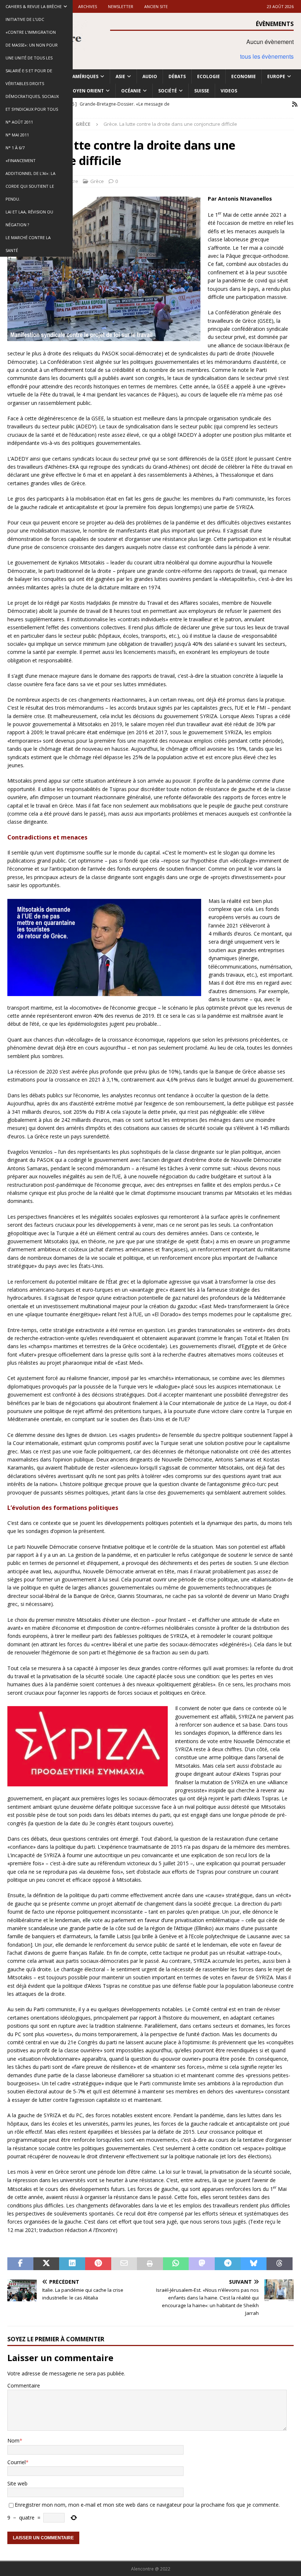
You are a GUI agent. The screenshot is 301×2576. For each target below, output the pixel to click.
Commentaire (24, 2385)
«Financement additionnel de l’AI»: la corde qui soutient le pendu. (30, 180)
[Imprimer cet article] (150, 2264)
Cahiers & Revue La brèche (34, 6)
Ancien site (156, 6)
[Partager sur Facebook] (20, 2264)
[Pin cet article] (98, 2264)
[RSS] (295, 104)
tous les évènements (267, 56)
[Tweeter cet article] (46, 2264)
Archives (88, 6)
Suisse (202, 91)
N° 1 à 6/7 (15, 148)
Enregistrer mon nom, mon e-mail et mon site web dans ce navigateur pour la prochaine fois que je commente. (147, 2505)
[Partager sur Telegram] (228, 2264)
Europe (276, 76)
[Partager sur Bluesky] (254, 2264)
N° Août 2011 (19, 122)
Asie (120, 76)
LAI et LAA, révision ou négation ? (29, 218)
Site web (17, 2483)
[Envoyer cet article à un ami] (124, 2264)
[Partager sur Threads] (280, 2264)
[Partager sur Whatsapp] (176, 2264)
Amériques (85, 76)
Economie (244, 76)
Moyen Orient (86, 91)
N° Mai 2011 (17, 135)
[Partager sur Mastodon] (202, 2264)
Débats (177, 76)
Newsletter (121, 6)
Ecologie (208, 76)
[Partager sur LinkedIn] (72, 2264)
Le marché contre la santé (28, 244)
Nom (13, 2440)
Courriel (17, 2462)
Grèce (97, 181)
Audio (150, 76)
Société (168, 91)
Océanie (131, 91)
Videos (229, 91)
